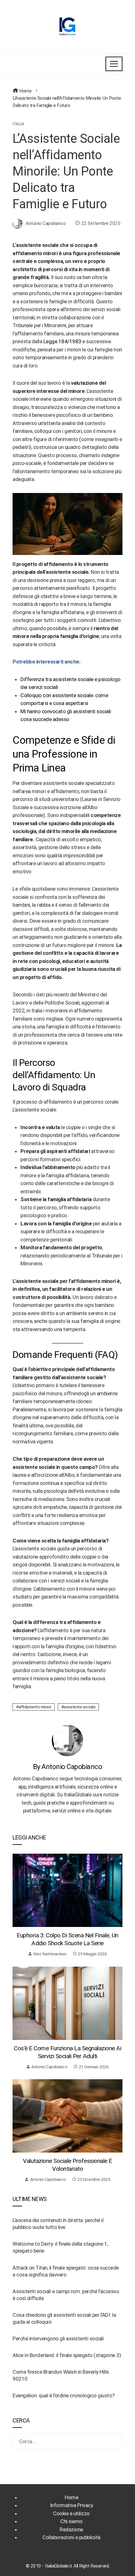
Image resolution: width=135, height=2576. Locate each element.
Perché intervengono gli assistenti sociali (58, 2338)
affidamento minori (35, 1707)
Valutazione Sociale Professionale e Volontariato (67, 2165)
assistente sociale (79, 1707)
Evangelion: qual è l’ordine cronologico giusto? (64, 2395)
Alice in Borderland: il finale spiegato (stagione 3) (67, 2355)
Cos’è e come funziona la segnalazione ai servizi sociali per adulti (67, 2052)
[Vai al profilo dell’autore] (67, 1740)
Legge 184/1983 (62, 341)
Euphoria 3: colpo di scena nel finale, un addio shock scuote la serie (67, 1939)
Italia (18, 124)
